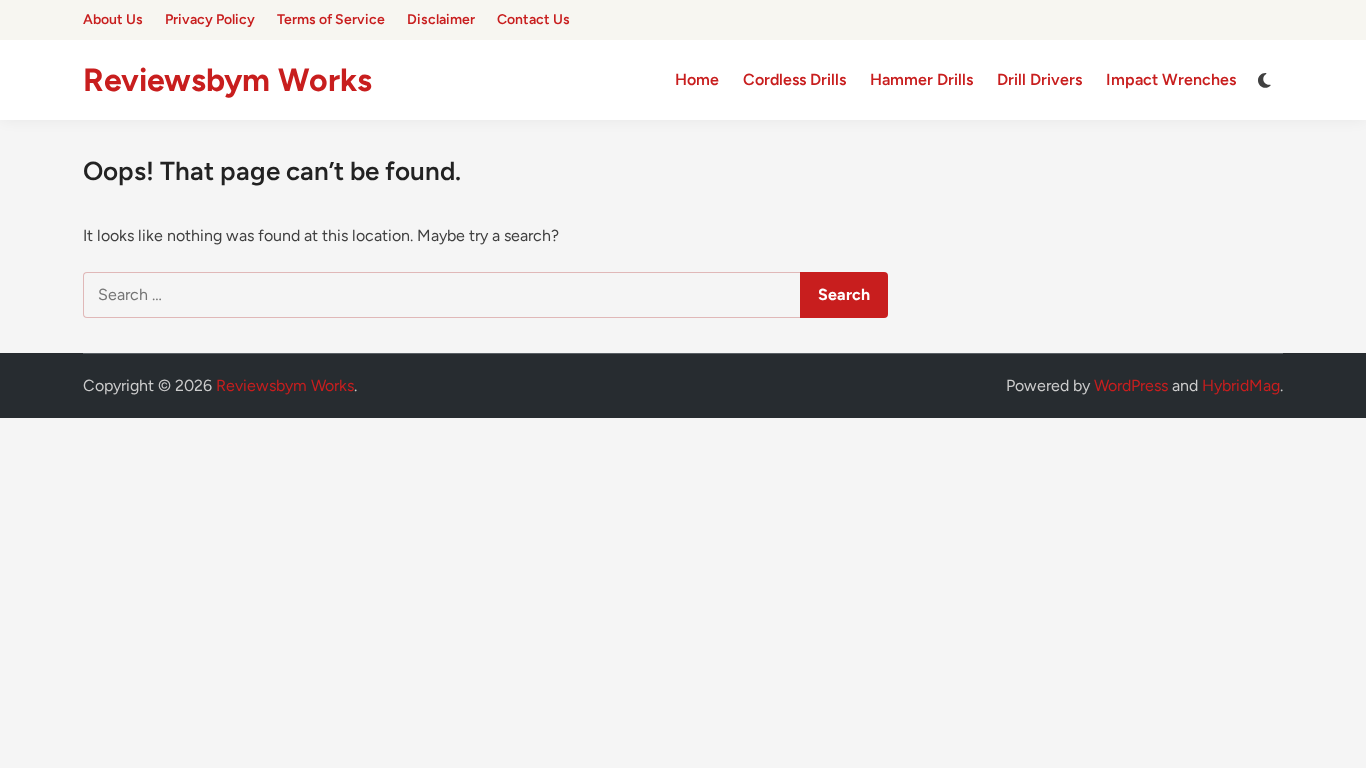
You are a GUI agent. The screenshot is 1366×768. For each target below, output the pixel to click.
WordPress (1131, 385)
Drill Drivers (1039, 79)
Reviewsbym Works (227, 80)
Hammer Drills (921, 79)
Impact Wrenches (1171, 79)
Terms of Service (331, 19)
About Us (113, 19)
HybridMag (1241, 385)
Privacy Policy (210, 19)
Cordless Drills (794, 79)
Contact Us (533, 19)
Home (697, 79)
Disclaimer (441, 19)
